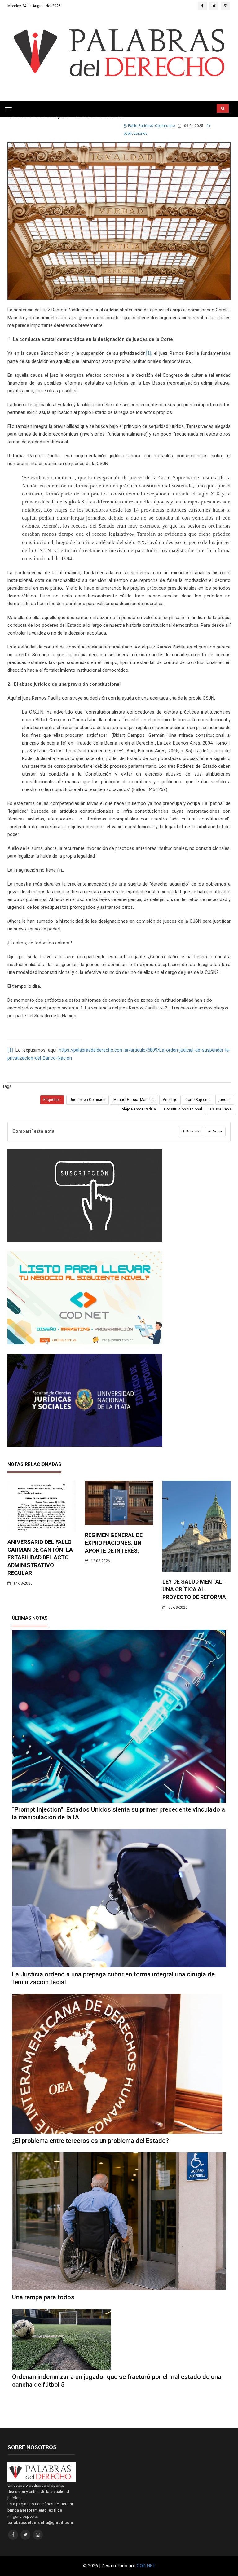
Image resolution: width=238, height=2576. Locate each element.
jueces (225, 1100)
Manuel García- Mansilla (134, 1100)
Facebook (192, 1132)
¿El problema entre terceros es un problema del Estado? (90, 2141)
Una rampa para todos (43, 2297)
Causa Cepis (221, 1109)
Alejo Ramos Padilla (139, 1109)
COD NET (146, 2566)
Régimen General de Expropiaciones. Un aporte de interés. (114, 1543)
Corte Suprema (198, 1100)
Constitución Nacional (183, 1109)
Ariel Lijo (170, 1100)
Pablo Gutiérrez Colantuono (151, 126)
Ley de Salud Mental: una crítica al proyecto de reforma (194, 1589)
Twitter (217, 1132)
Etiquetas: (52, 1100)
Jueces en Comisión (88, 1100)
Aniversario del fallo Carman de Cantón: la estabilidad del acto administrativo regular (40, 1557)
